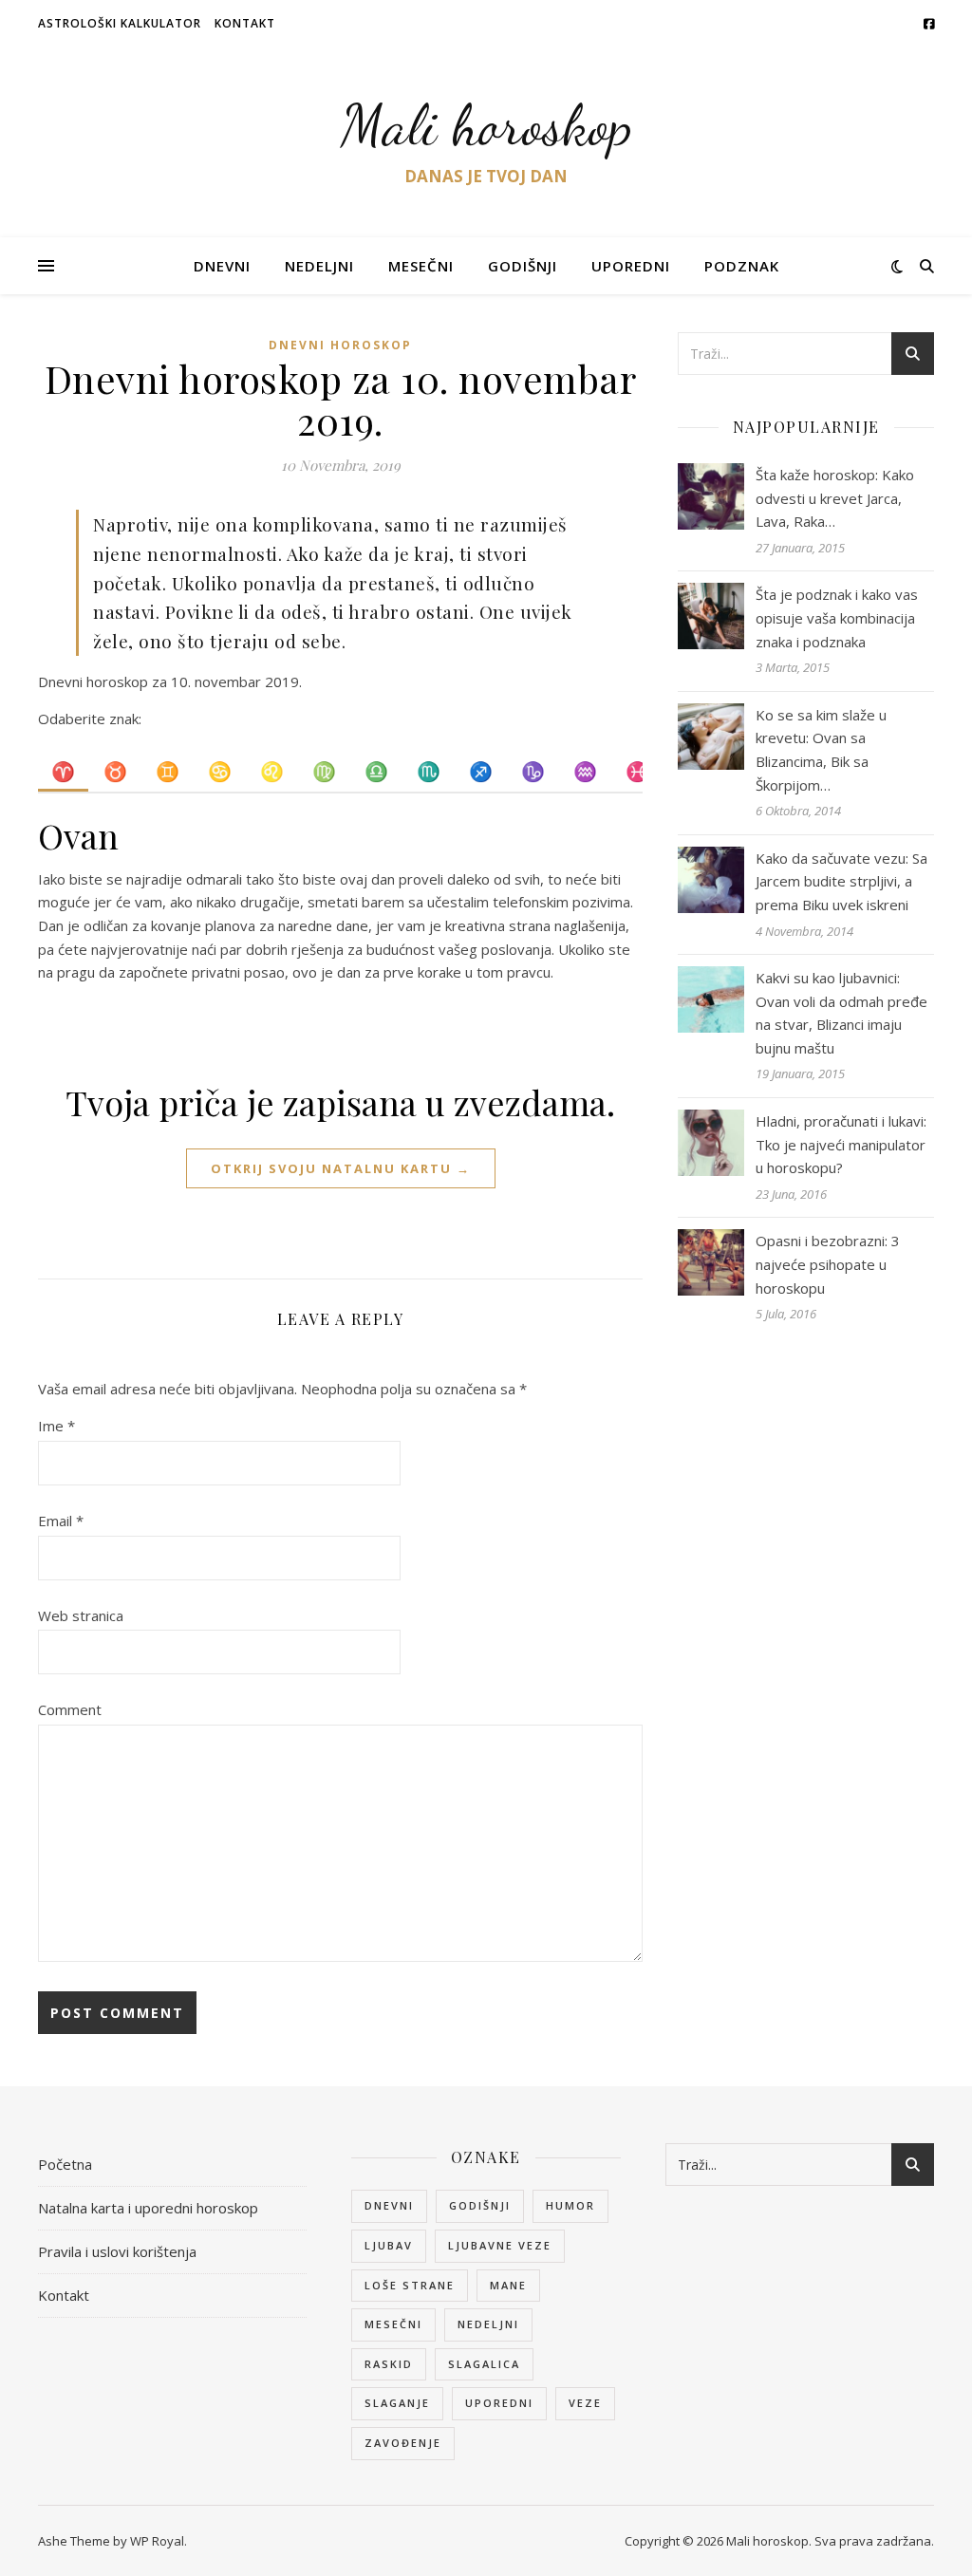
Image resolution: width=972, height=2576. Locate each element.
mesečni (393, 2324)
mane (508, 2285)
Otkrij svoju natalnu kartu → (341, 1168)
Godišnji (523, 266)
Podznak (742, 266)
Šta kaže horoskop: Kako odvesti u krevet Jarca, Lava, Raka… (835, 498)
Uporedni (631, 266)
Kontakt (245, 23)
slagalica (484, 2364)
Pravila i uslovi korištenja (117, 2251)
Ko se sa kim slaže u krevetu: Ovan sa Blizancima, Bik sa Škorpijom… (821, 750)
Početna (65, 2164)
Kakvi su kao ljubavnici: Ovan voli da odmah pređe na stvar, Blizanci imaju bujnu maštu (841, 1013)
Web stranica (81, 1615)
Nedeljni (319, 266)
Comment (70, 1709)
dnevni (389, 2205)
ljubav (389, 2245)
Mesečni (421, 266)
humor (570, 2205)
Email (61, 1521)
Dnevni (222, 266)
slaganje (397, 2403)
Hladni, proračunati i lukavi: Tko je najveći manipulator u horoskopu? (841, 1144)
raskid (389, 2364)
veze (585, 2403)
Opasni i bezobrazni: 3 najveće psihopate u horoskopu (828, 1264)
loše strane (410, 2285)
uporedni (499, 2403)
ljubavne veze (500, 2245)
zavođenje (403, 2443)
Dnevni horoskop (340, 345)
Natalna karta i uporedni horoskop (148, 2208)
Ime (56, 1426)
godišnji (480, 2205)
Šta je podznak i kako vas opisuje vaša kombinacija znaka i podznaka (837, 617)
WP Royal (157, 2541)
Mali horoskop (486, 125)
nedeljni (488, 2324)
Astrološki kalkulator (120, 23)
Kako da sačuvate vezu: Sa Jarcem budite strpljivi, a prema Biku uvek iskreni (841, 881)
